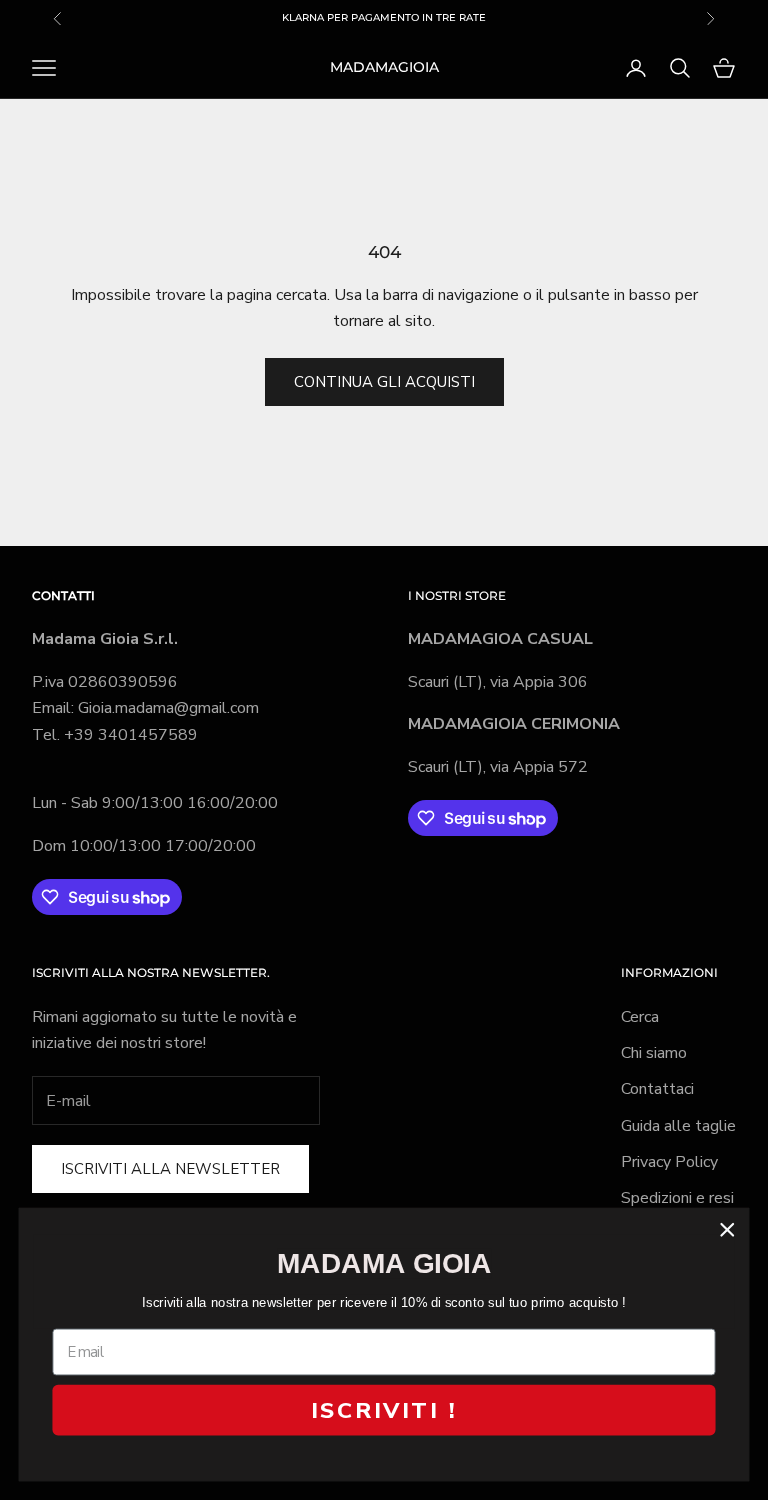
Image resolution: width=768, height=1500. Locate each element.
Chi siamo (654, 1053)
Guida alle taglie (678, 1126)
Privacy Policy (669, 1162)
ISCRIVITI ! (384, 1410)
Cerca (640, 1017)
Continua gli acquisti (384, 382)
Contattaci (657, 1089)
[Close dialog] (727, 1229)
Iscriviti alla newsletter (170, 1169)
